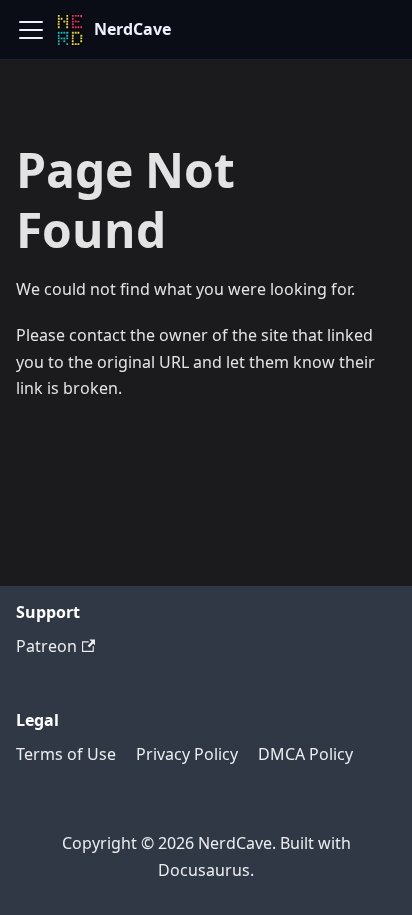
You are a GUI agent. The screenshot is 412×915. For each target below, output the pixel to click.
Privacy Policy (187, 754)
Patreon (46, 646)
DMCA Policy (305, 754)
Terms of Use (66, 754)
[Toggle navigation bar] (31, 30)
